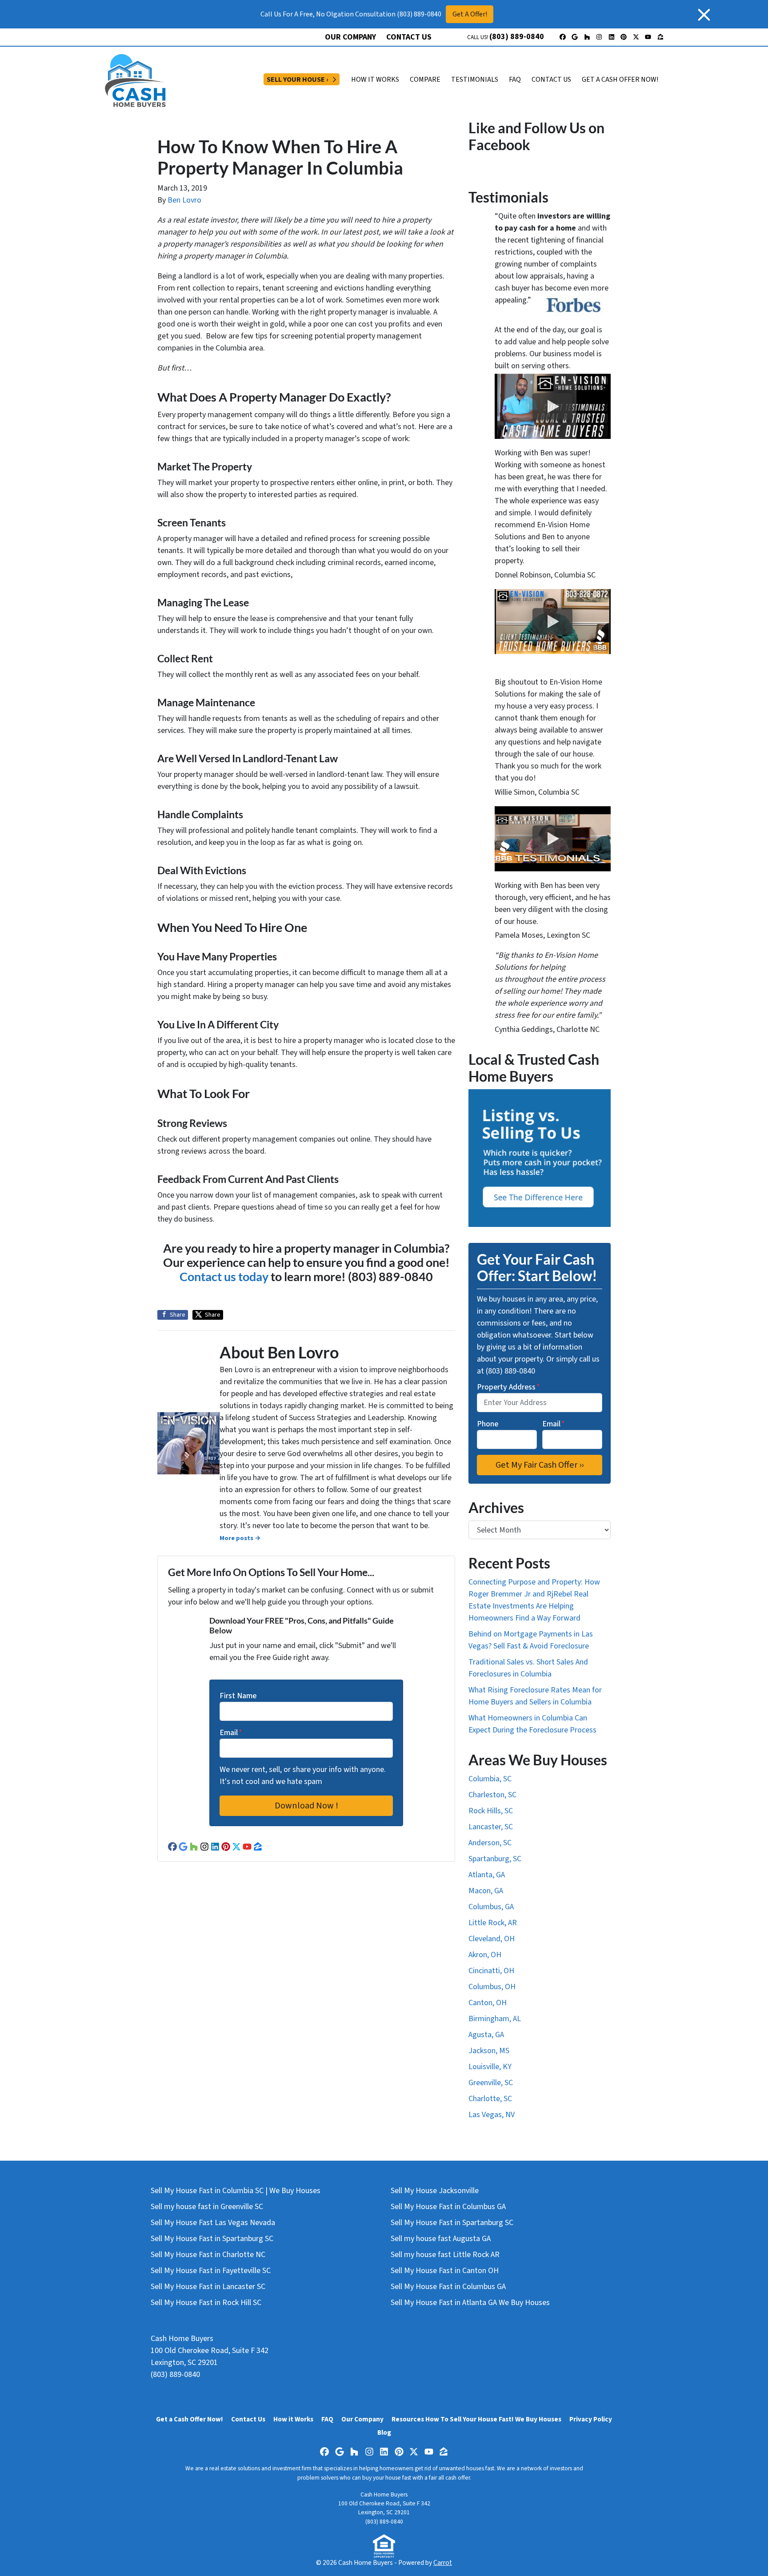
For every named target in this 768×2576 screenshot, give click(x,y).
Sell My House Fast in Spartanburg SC (212, 2239)
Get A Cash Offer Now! (620, 80)
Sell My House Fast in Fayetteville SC (211, 2271)
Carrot (443, 2563)
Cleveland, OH (492, 1939)
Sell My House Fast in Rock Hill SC (206, 2303)
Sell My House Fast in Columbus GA (448, 2207)
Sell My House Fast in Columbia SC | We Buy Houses (236, 2191)
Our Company (350, 37)
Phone (488, 1424)
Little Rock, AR (493, 1923)
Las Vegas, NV (492, 2115)
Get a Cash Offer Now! (190, 2419)
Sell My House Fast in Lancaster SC (208, 2287)
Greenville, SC (491, 2083)
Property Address (508, 1387)
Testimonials (475, 80)
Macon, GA (486, 1891)
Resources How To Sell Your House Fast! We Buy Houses (476, 2419)
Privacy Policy (591, 2419)
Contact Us (409, 37)
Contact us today (224, 1276)
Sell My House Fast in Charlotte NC (208, 2255)
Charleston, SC (492, 1795)
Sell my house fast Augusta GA (441, 2239)
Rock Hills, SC (491, 1811)
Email (231, 1733)
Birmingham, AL (495, 2019)
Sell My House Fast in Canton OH (445, 2271)
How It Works (375, 80)
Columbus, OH (492, 1987)
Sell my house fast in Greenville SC (207, 2207)
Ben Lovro (184, 200)
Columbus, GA (491, 1907)
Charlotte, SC (490, 2099)
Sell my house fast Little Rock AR (445, 2255)
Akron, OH (485, 1955)
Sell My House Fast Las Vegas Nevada (213, 2223)
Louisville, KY (490, 2067)
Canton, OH (488, 2003)
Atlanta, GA (487, 1875)
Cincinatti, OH (491, 1971)
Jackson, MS (489, 2051)
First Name (238, 1696)
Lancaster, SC (491, 1827)
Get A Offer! (470, 14)
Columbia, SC (490, 1779)
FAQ (515, 80)
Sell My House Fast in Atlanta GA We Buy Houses (470, 2303)
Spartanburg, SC (495, 1859)
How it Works (293, 2419)
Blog (384, 2433)
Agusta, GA (486, 2035)
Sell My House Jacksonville (435, 2191)
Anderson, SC (490, 1843)
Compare (425, 80)
